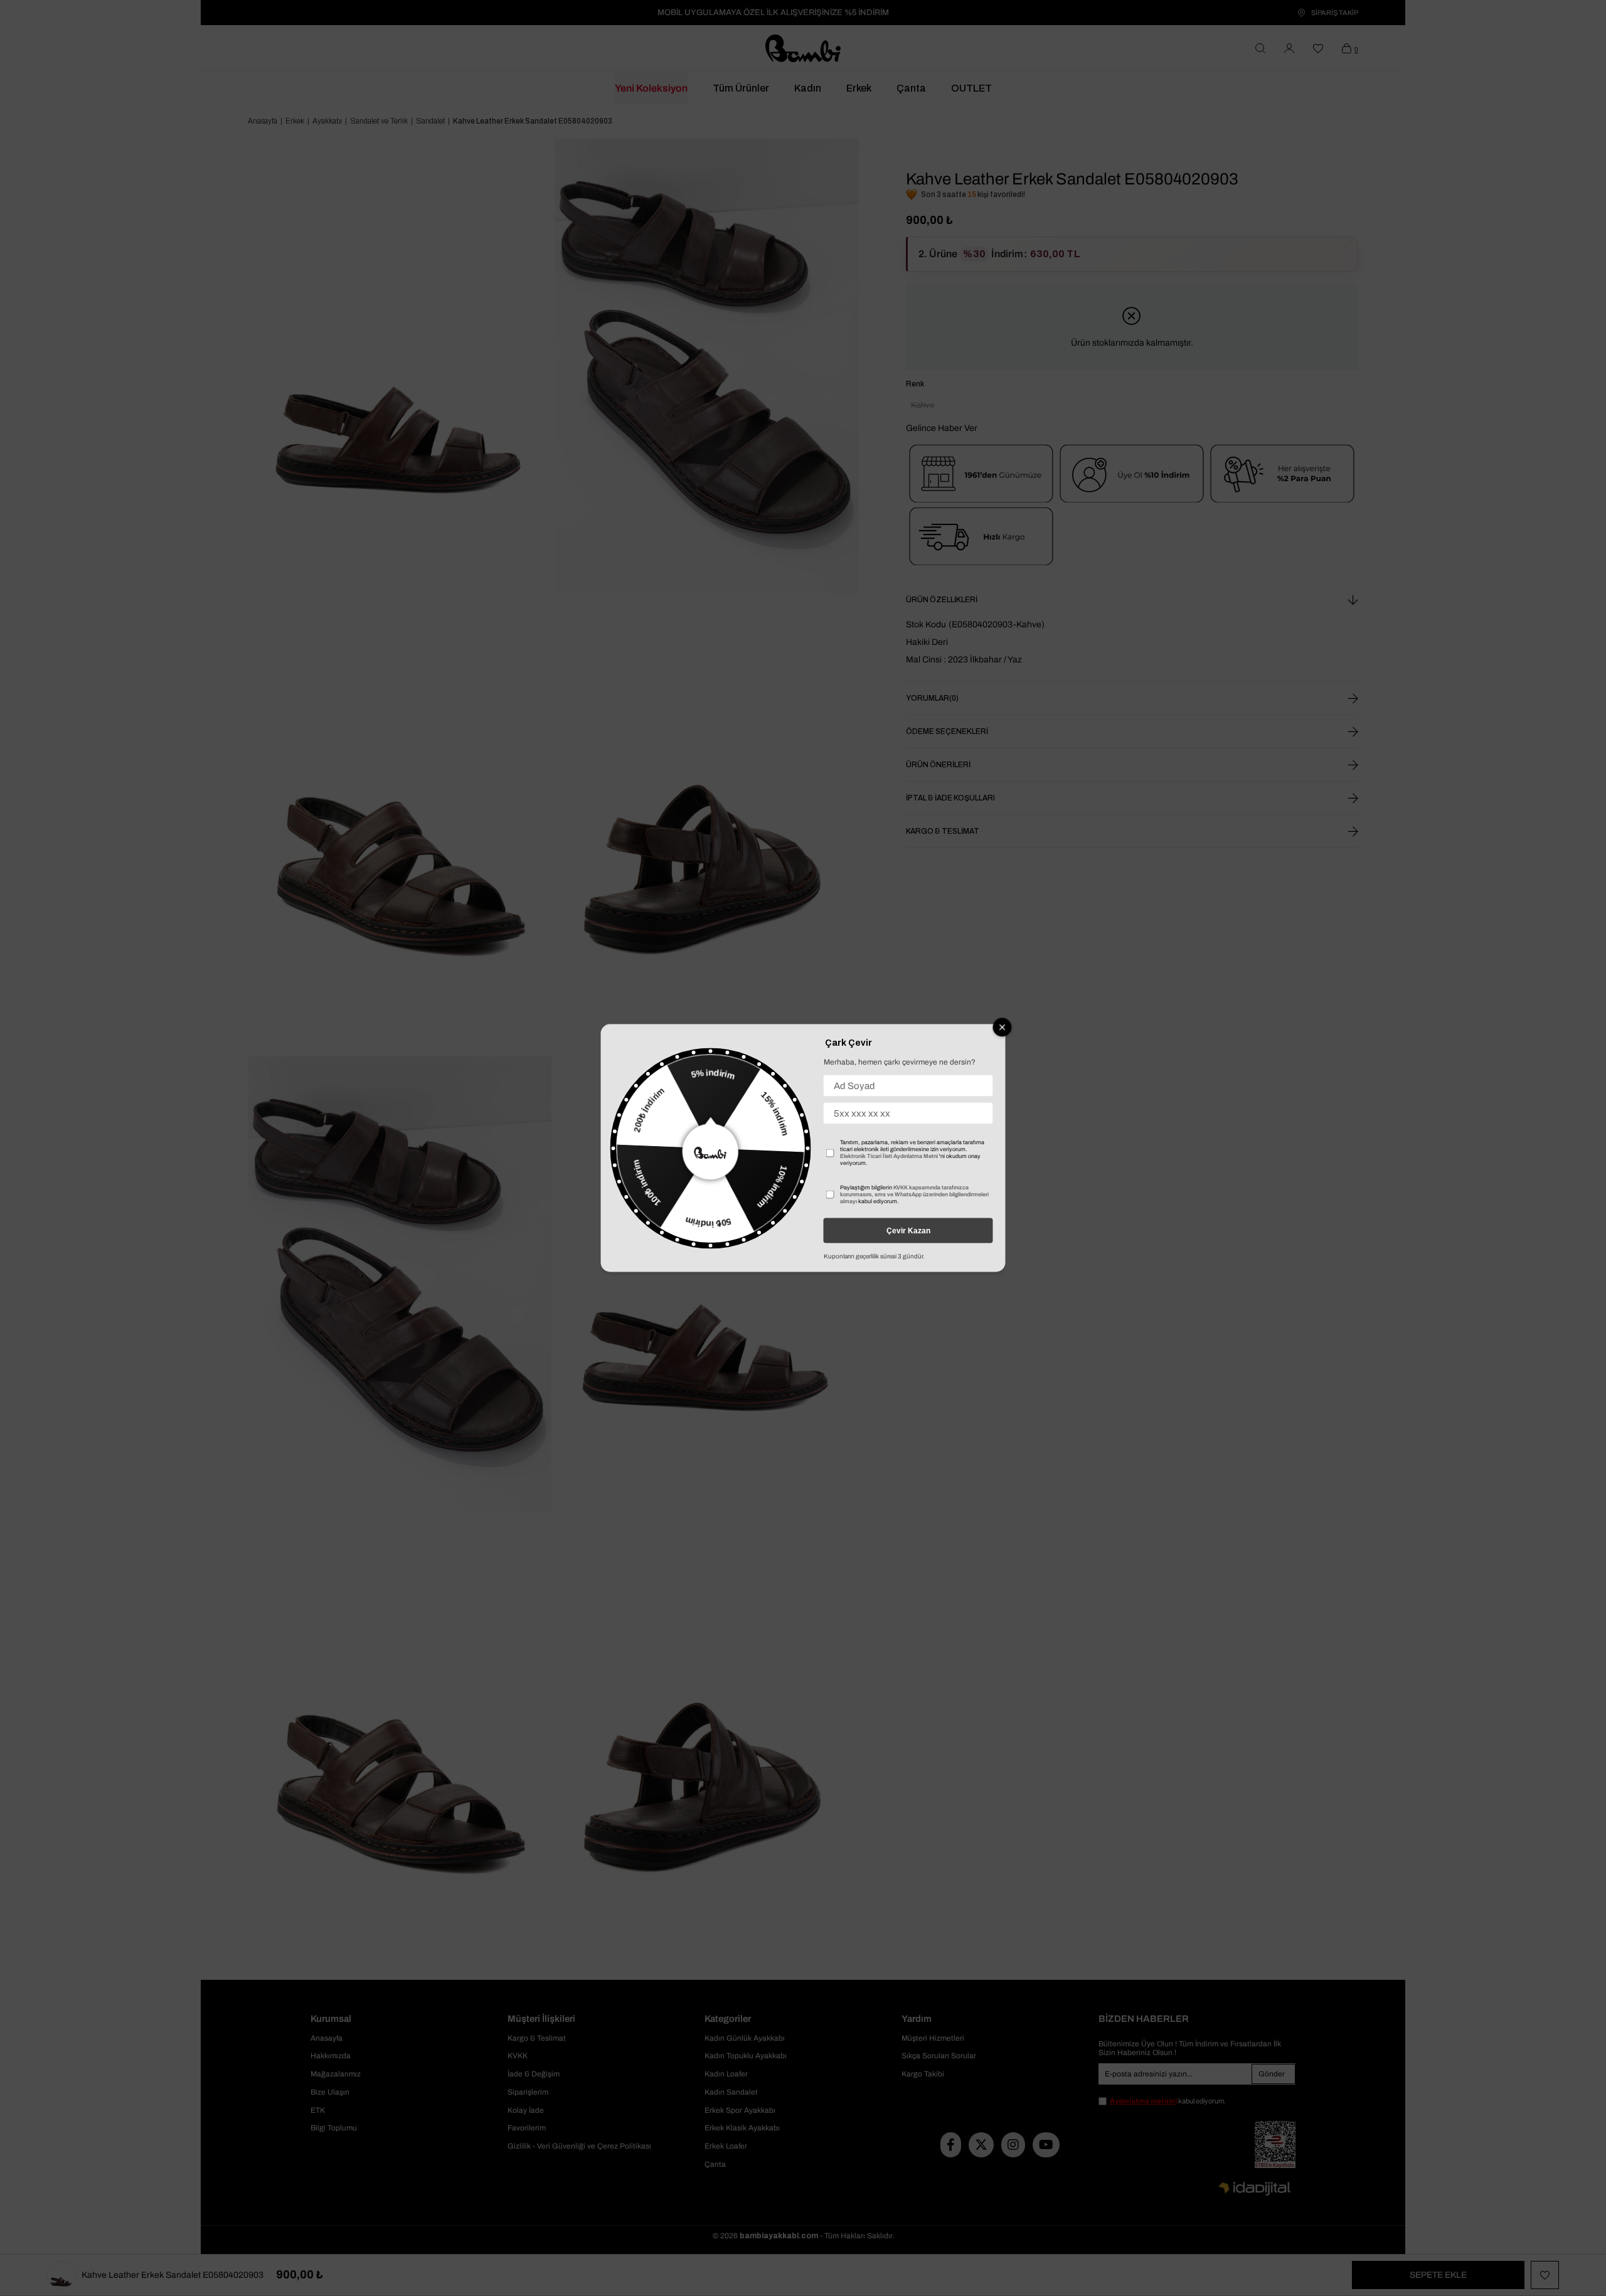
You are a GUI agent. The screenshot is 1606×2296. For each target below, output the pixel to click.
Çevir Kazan (908, 1231)
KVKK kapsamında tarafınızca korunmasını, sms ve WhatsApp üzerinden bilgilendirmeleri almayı (914, 1194)
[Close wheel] (1002, 1028)
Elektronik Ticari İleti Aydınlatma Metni (889, 1156)
